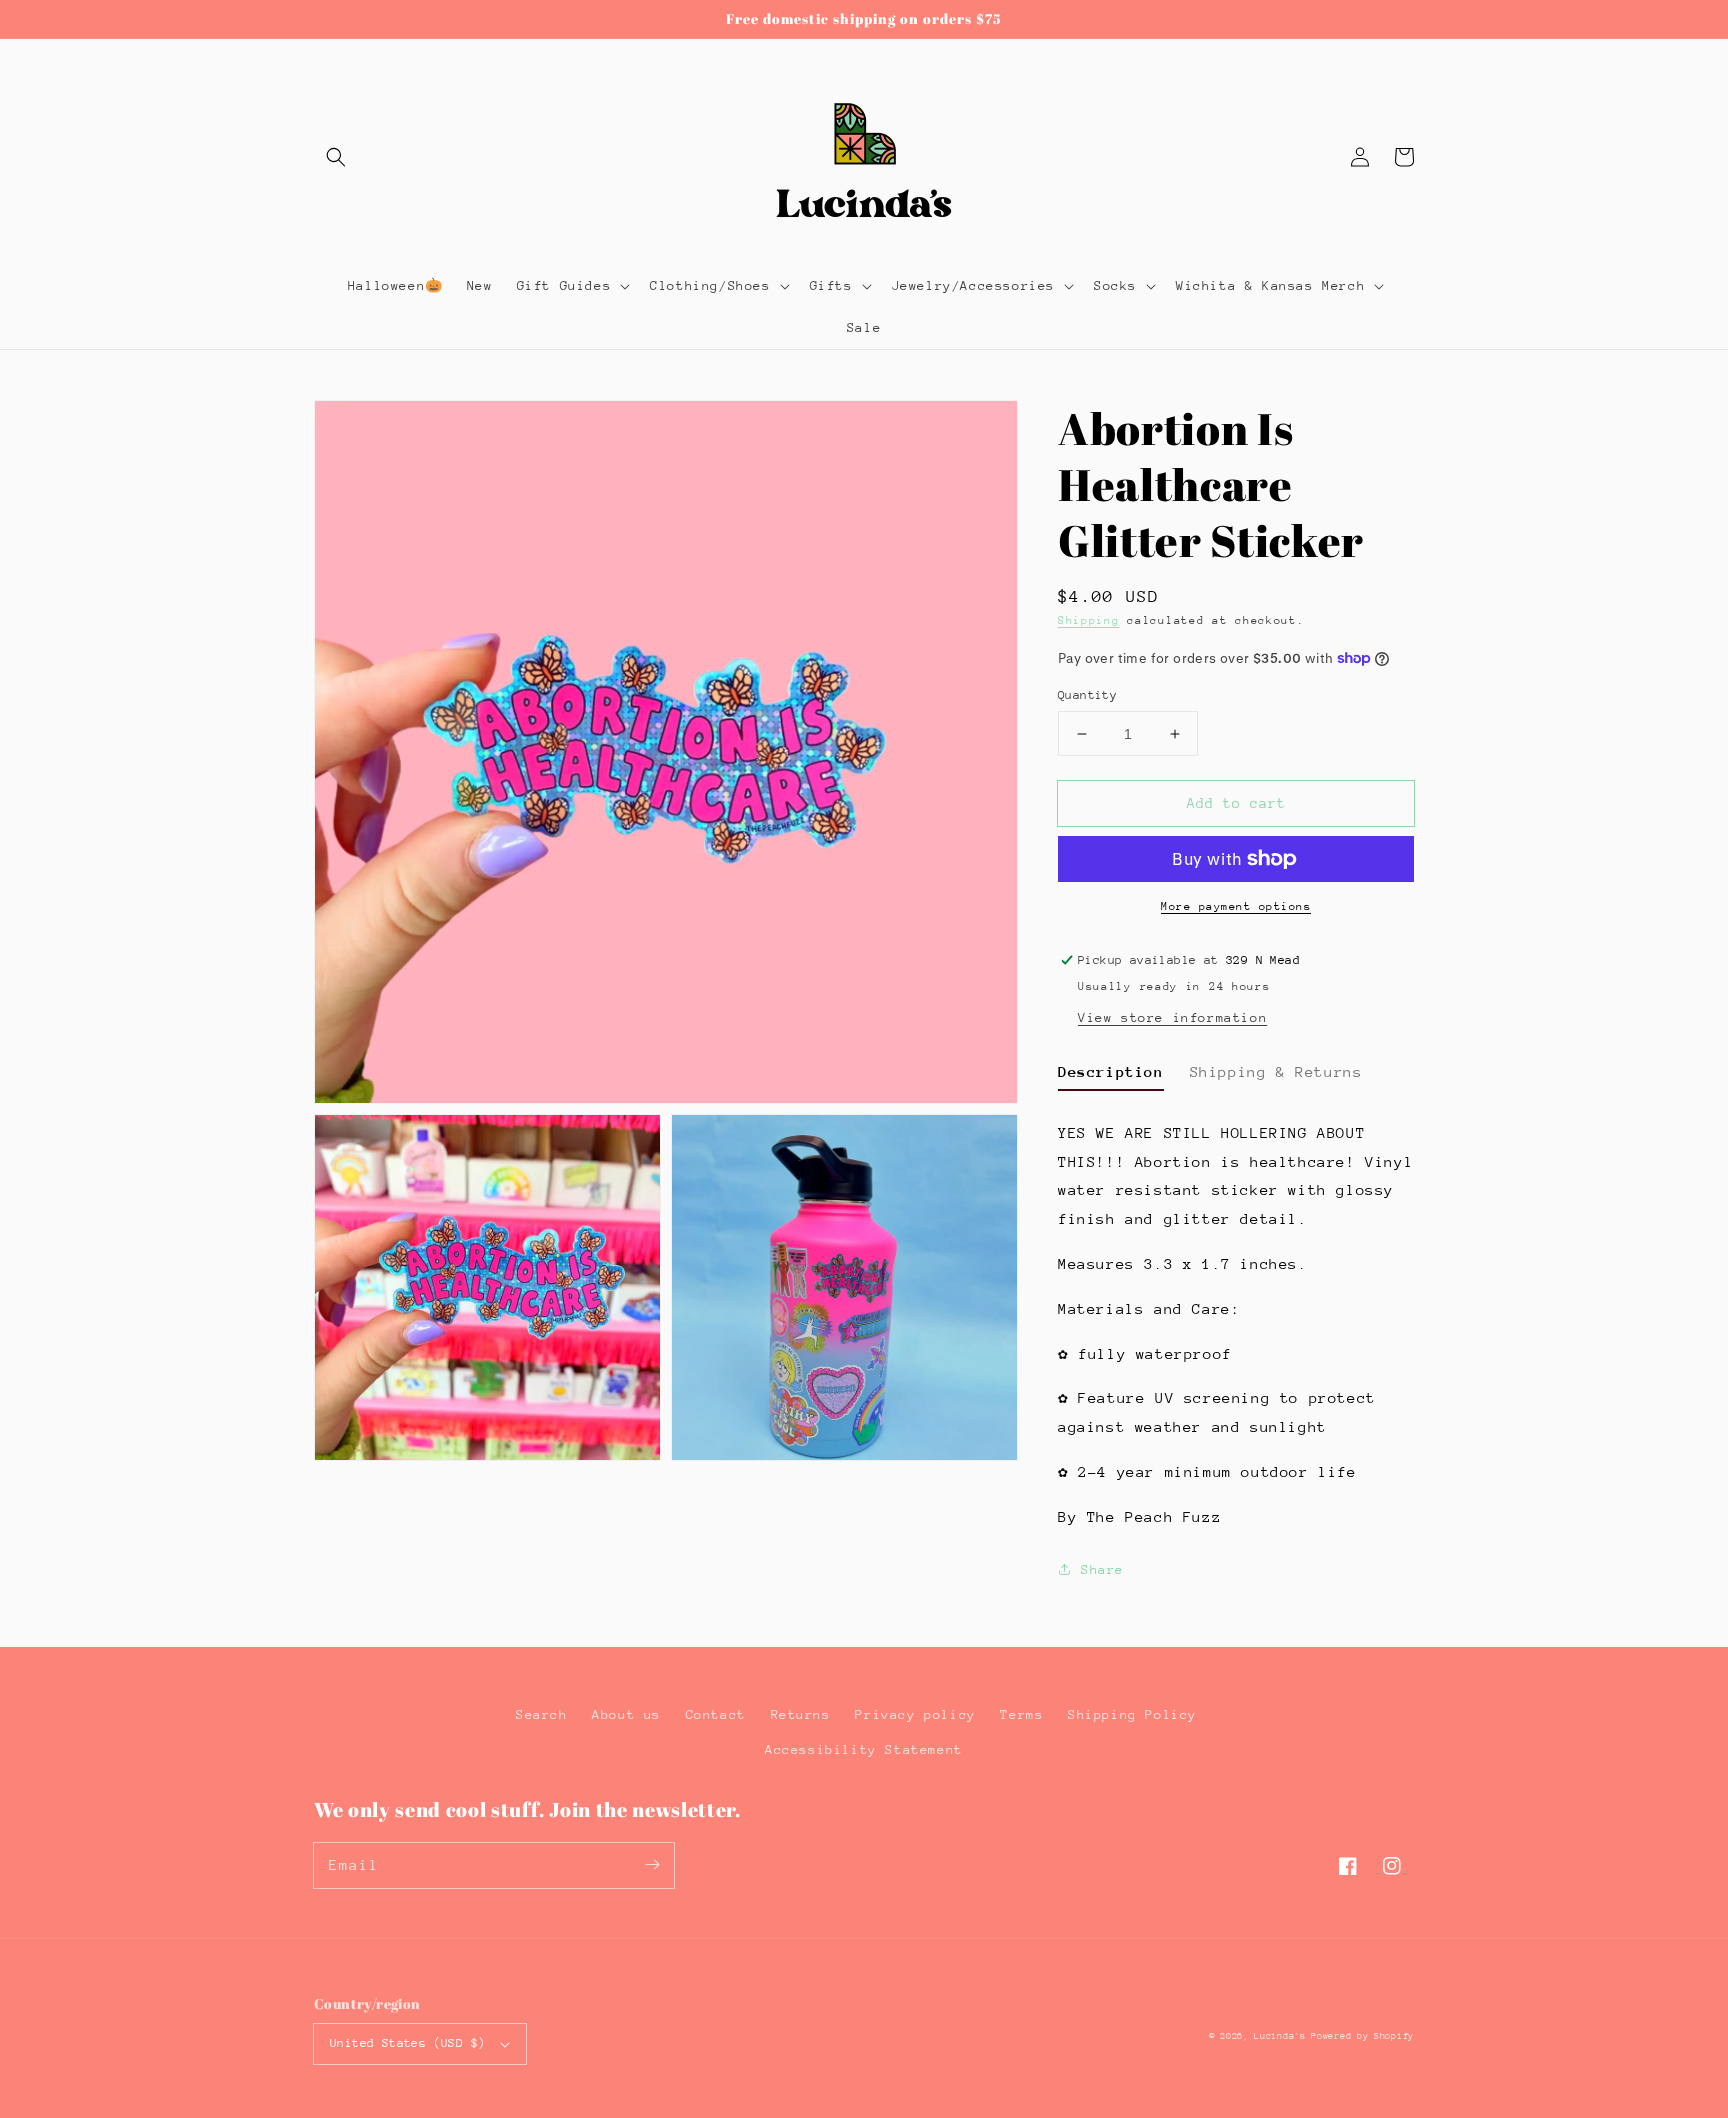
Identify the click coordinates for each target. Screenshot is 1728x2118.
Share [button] (1102, 1569)
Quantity (1087, 695)
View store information (1172, 1017)
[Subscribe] (652, 1865)
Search (542, 1714)
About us (626, 1714)
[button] (336, 157)
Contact (716, 1714)
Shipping (1089, 620)
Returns (801, 1714)
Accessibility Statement (864, 1749)
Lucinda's (1282, 2035)
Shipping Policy (1132, 1714)
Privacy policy (915, 1714)
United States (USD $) (407, 2043)
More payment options (1236, 906)
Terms (1021, 1714)
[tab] (1111, 1074)
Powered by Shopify (1362, 2035)
